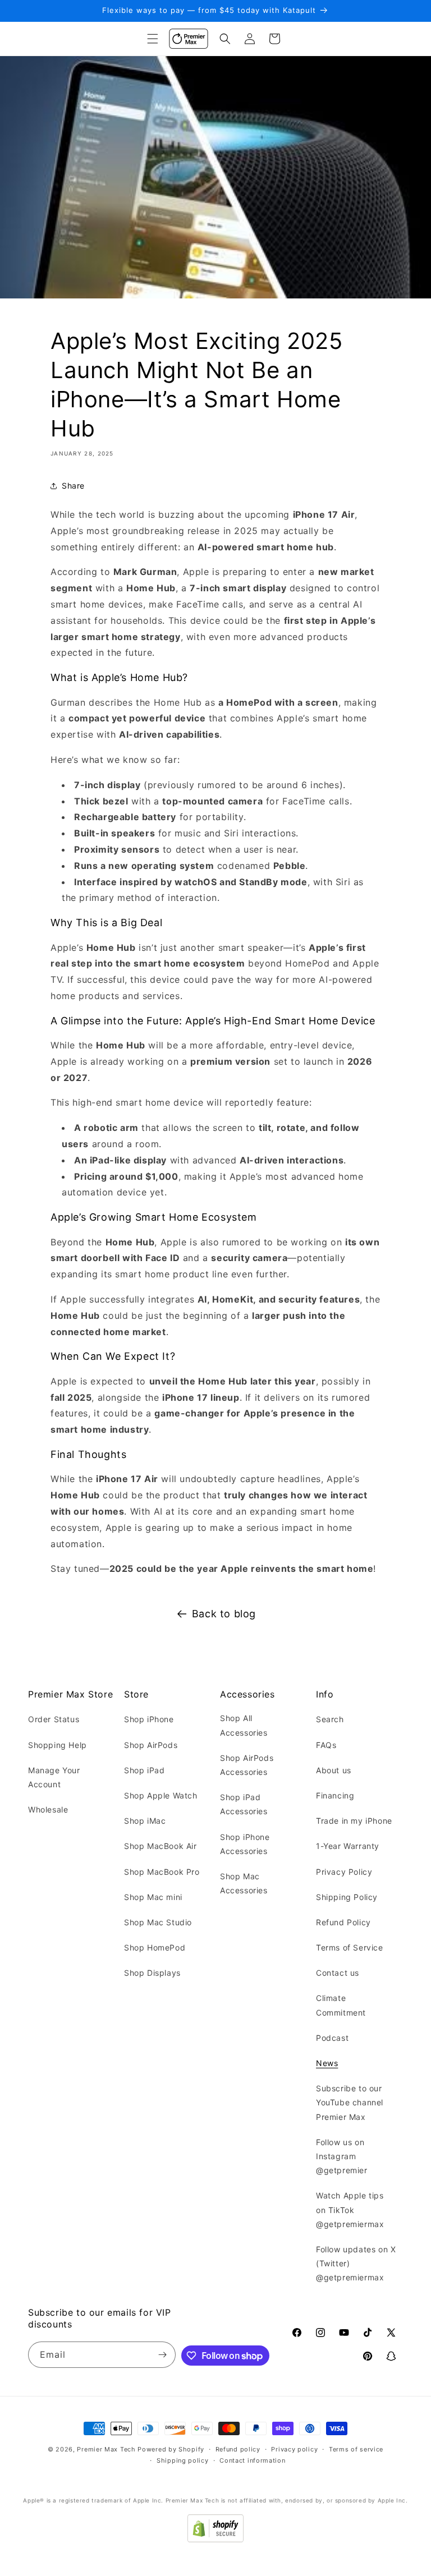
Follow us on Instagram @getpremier (342, 2156)
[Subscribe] (163, 2355)
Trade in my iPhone (354, 1821)
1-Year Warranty (348, 1846)
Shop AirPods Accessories (247, 1765)
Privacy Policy (344, 1872)
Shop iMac (145, 1821)
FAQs (326, 1745)
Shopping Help (58, 1745)
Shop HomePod (155, 1947)
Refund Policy (343, 1922)
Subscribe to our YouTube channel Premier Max (350, 2102)
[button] (153, 39)
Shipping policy (183, 2460)
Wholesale (48, 1809)
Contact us (338, 1973)
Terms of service (356, 2449)
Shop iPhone (149, 1719)
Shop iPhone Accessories (245, 1844)
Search (330, 1719)
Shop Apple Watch (161, 1795)
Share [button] (73, 486)
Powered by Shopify (171, 2449)
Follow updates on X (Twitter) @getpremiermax (356, 2263)
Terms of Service (350, 1947)
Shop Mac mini (153, 1897)
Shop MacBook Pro (162, 1872)
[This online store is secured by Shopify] (215, 2539)
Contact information (252, 2460)
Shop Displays (152, 1973)
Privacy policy (294, 2449)
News (327, 2063)
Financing (335, 1795)
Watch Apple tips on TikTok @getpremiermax (350, 2209)
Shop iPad (144, 1770)
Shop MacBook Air (161, 1846)
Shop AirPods (151, 1745)
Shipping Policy (347, 1897)
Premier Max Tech (106, 2449)
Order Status (54, 1719)
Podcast (332, 2038)
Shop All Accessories (244, 1725)
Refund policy (238, 2449)
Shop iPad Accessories (244, 1804)
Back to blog (224, 1614)
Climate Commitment (341, 2005)
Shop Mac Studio (158, 1922)
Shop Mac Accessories (244, 1883)
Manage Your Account (54, 1777)
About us (334, 1770)
